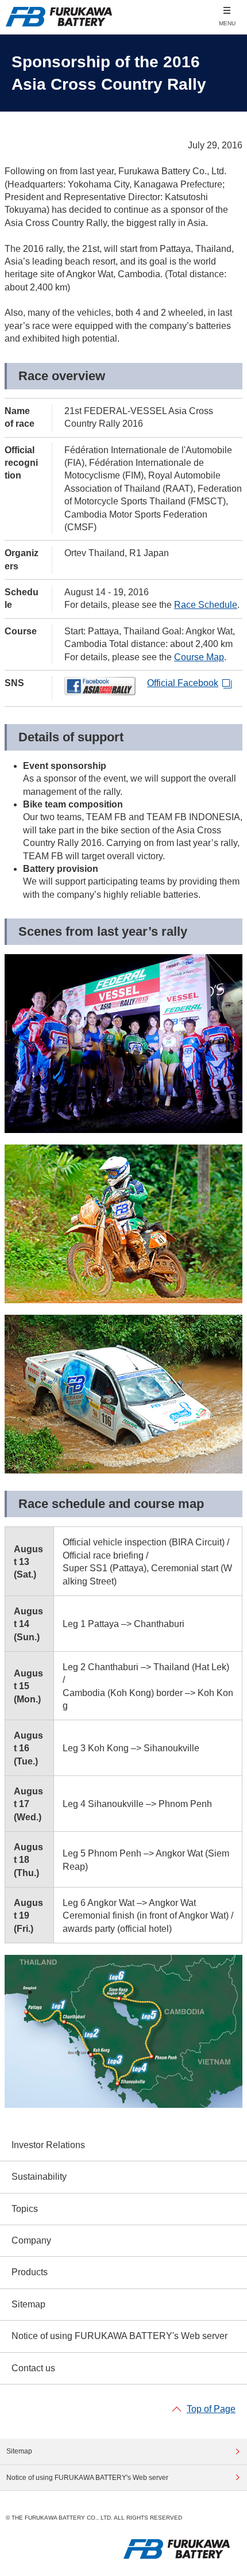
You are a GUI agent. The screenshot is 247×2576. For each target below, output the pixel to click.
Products (30, 2272)
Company (31, 2240)
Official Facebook (183, 683)
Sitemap (28, 2304)
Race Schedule (206, 605)
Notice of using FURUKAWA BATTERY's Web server (119, 2336)
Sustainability (39, 2177)
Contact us (33, 2368)
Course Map (199, 657)
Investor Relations (48, 2145)
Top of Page (211, 2409)
